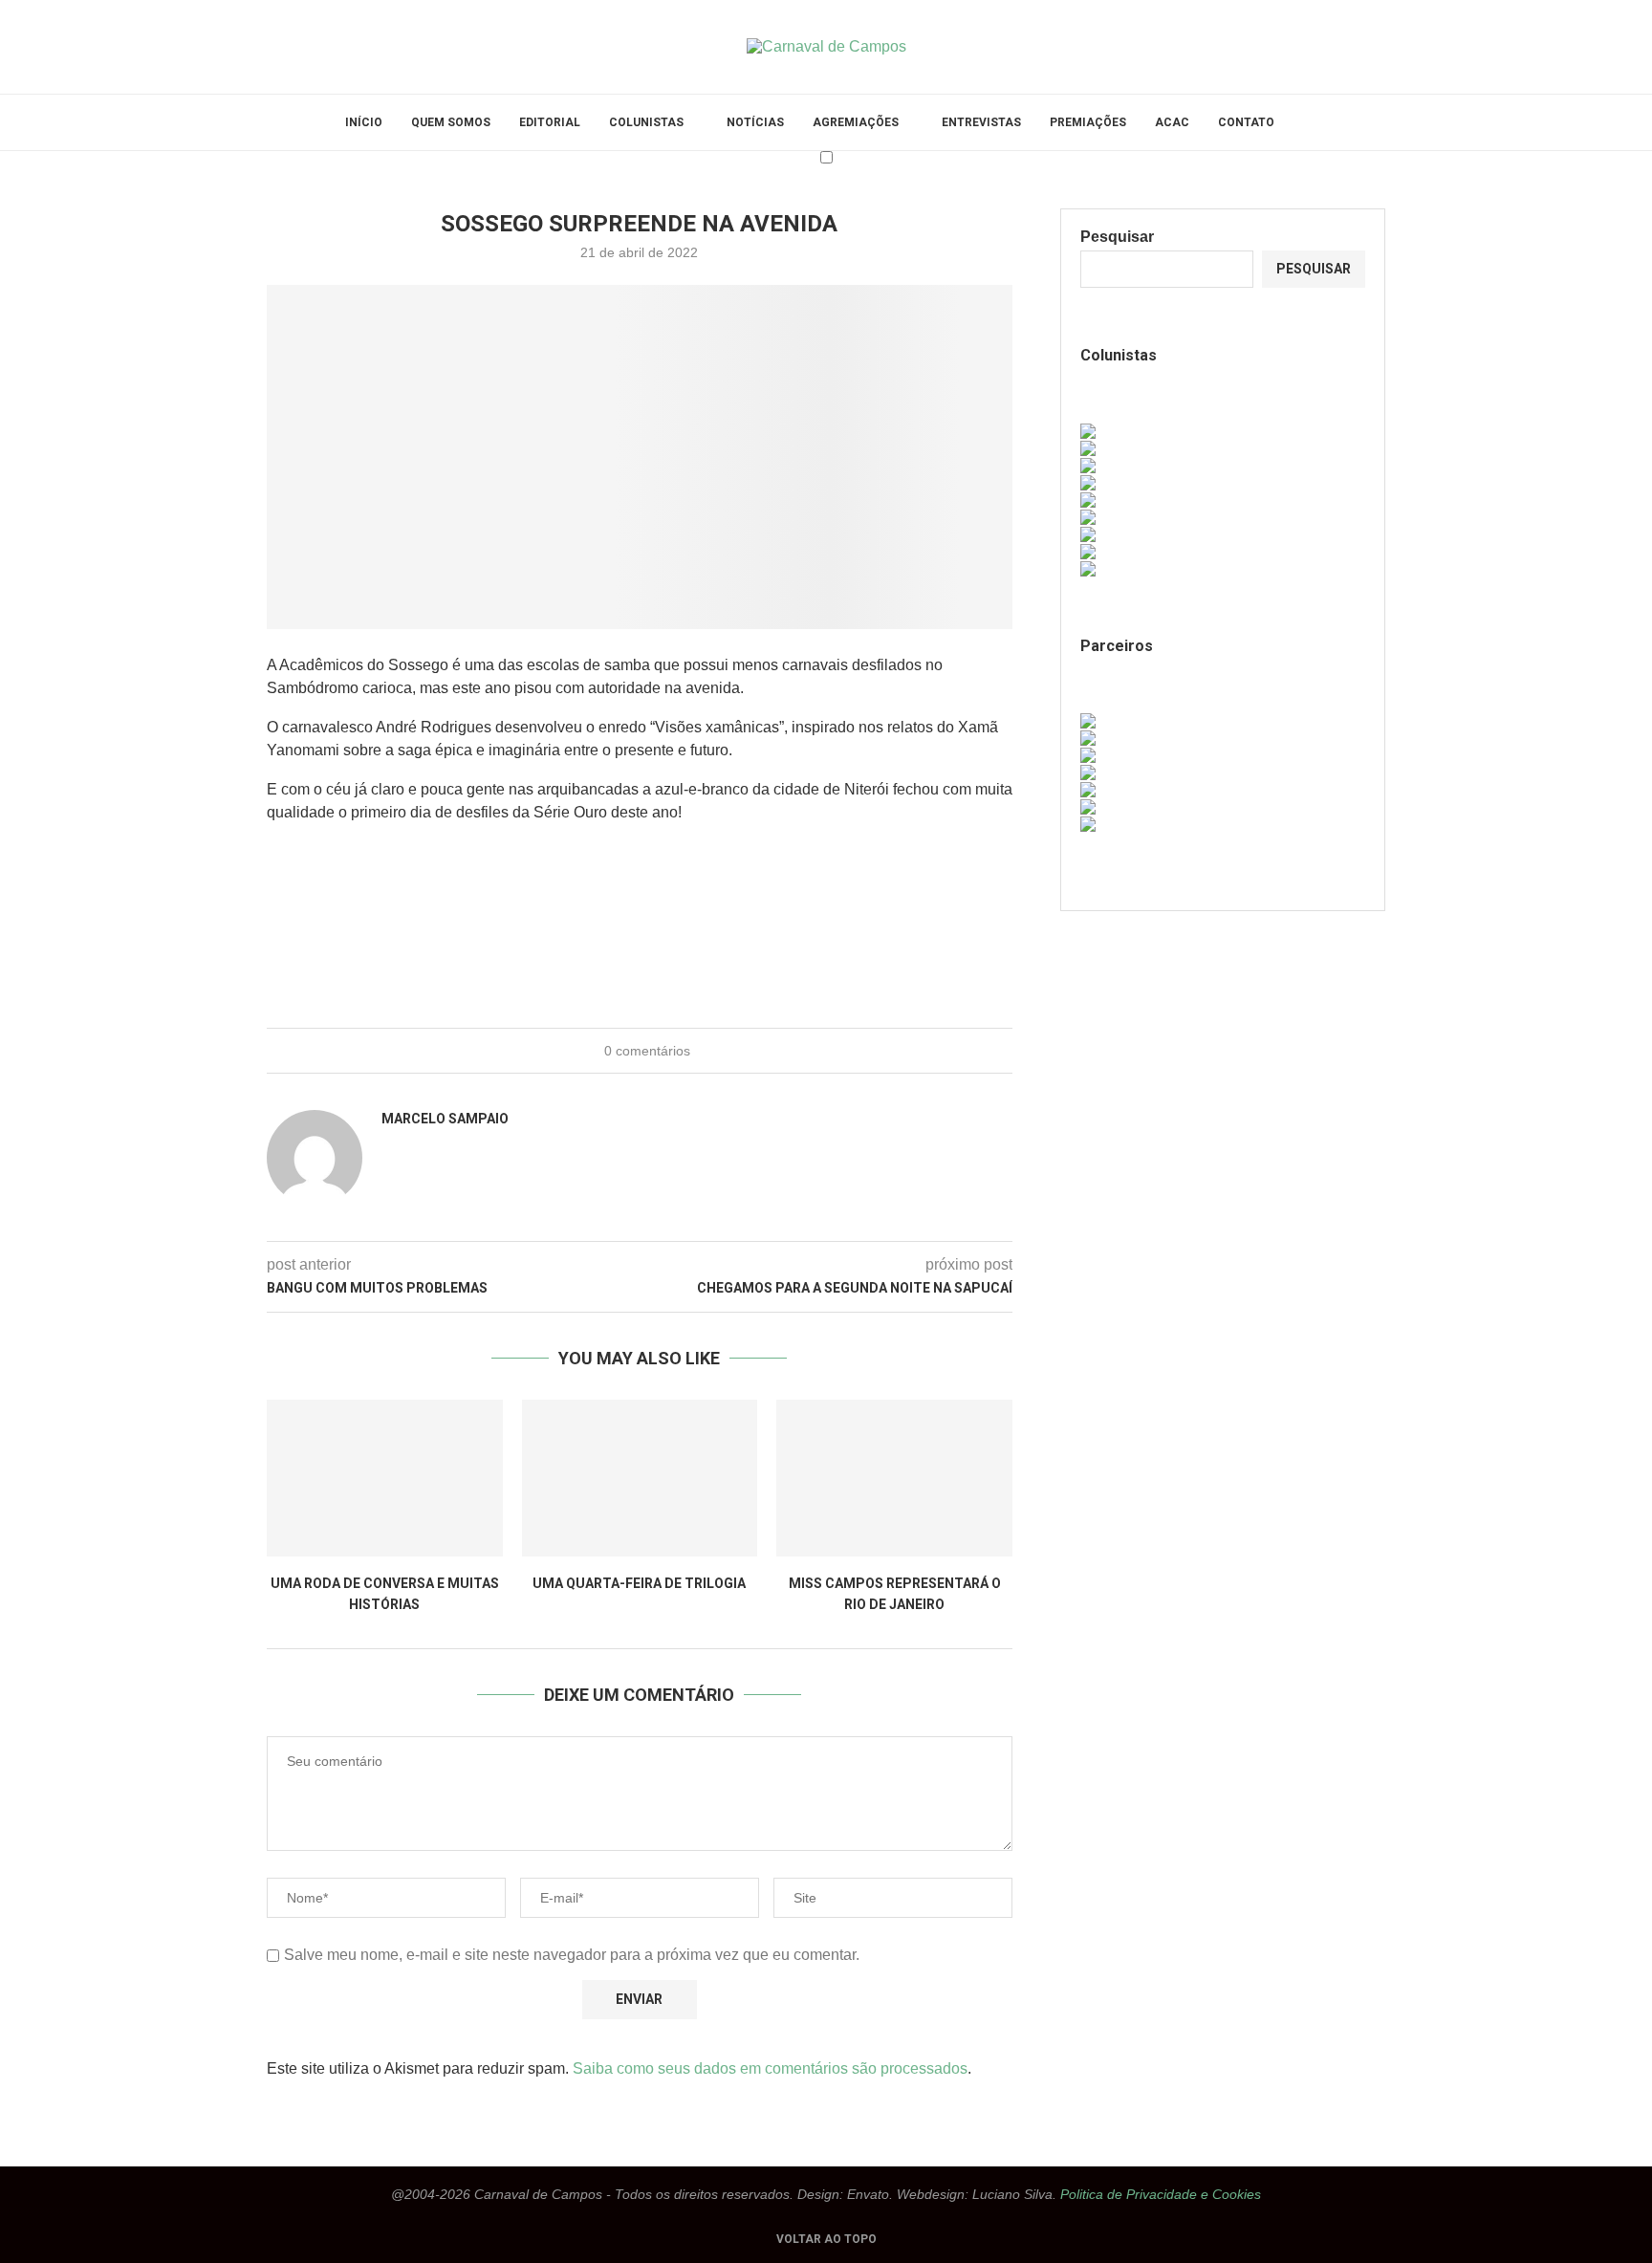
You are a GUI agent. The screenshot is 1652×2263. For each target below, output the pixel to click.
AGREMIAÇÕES (856, 122)
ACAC (1172, 122)
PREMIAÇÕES (1088, 122)
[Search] (1298, 122)
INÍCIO (364, 122)
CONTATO (1246, 122)
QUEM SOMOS (451, 122)
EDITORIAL (550, 122)
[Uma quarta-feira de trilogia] (640, 1478)
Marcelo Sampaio (445, 1119)
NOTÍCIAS (755, 122)
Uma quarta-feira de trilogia (639, 1583)
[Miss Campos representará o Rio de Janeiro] (894, 1478)
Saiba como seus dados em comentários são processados (770, 2068)
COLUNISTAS (646, 122)
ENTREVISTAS (981, 122)
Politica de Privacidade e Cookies (1161, 2194)
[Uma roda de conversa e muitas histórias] (385, 1478)
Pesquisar (1117, 237)
